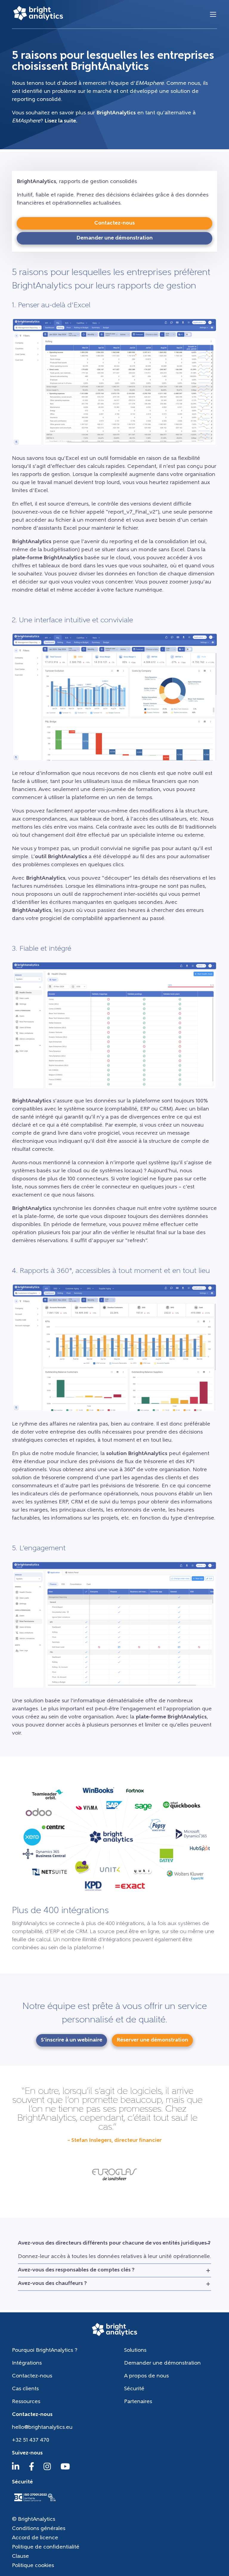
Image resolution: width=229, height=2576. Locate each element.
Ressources (26, 2402)
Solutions (135, 2351)
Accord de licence (35, 2538)
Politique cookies (33, 2566)
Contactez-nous (32, 2376)
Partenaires (138, 2402)
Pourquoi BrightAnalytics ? (45, 2351)
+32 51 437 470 (31, 2440)
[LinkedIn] (16, 2469)
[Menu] (213, 14)
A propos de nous (146, 2376)
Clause (20, 2557)
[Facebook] (32, 2469)
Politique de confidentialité (46, 2547)
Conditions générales (39, 2529)
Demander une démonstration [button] (114, 238)
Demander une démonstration (162, 2363)
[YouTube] (65, 2469)
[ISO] (35, 2502)
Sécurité (134, 2389)
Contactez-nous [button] (114, 223)
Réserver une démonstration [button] (152, 2040)
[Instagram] (47, 2469)
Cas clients (25, 2389)
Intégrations (27, 2363)
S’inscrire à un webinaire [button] (72, 2040)
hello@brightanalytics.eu (42, 2428)
